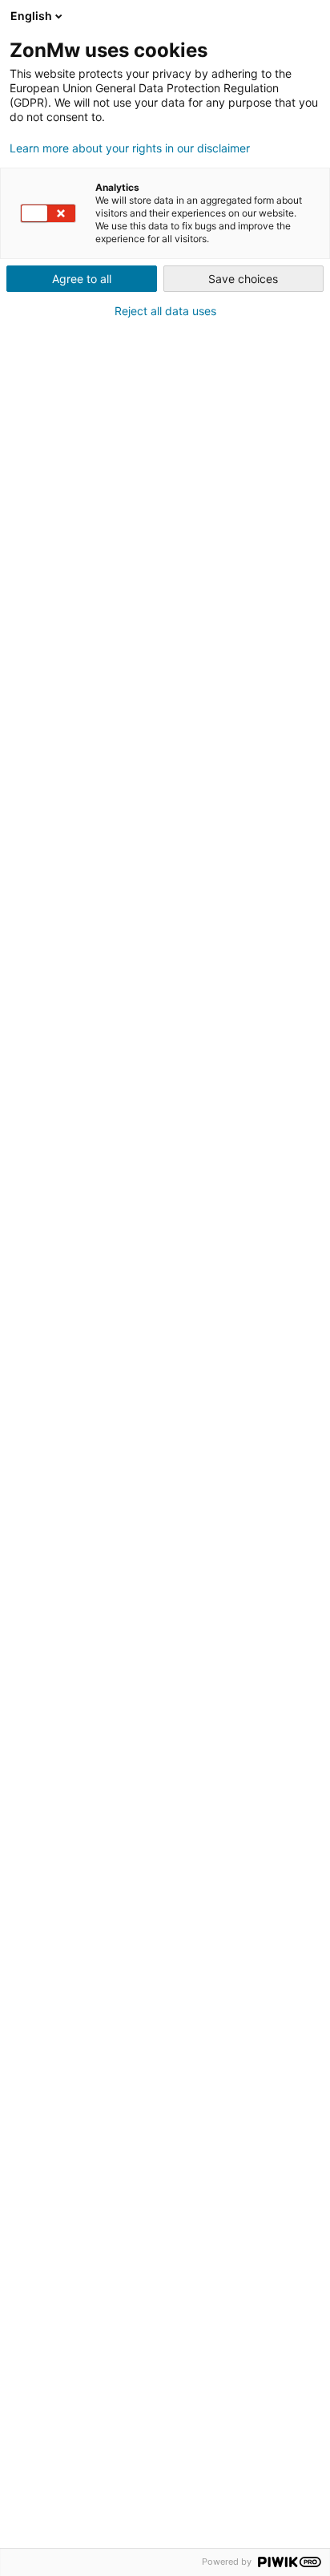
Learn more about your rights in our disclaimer (130, 148)
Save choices (243, 279)
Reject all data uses (165, 311)
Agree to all (82, 279)
